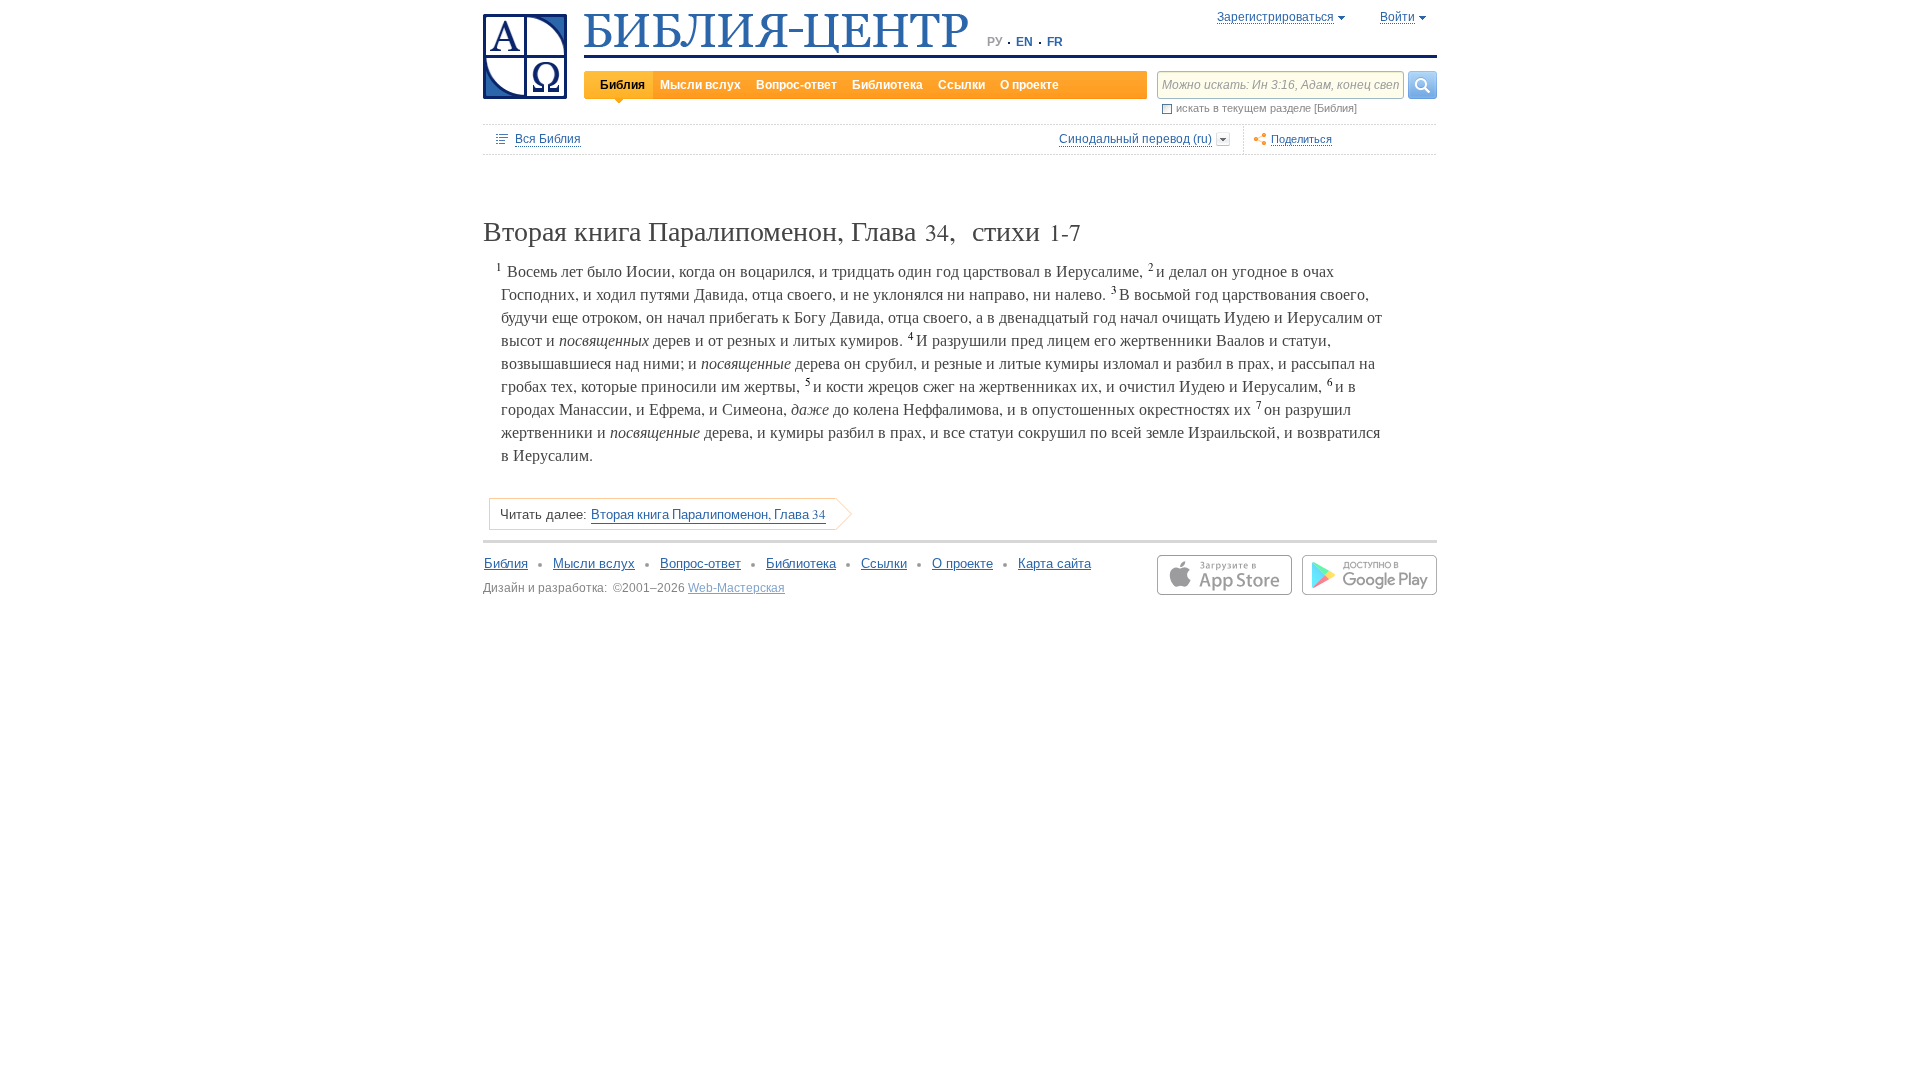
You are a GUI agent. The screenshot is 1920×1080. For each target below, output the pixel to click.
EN (1024, 42)
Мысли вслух (700, 85)
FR (1055, 42)
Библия (622, 85)
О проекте (1029, 85)
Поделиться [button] (1301, 139)
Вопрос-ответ (796, 85)
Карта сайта (1054, 563)
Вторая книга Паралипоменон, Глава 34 (708, 514)
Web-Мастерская (736, 588)
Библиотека (887, 85)
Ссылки (961, 85)
